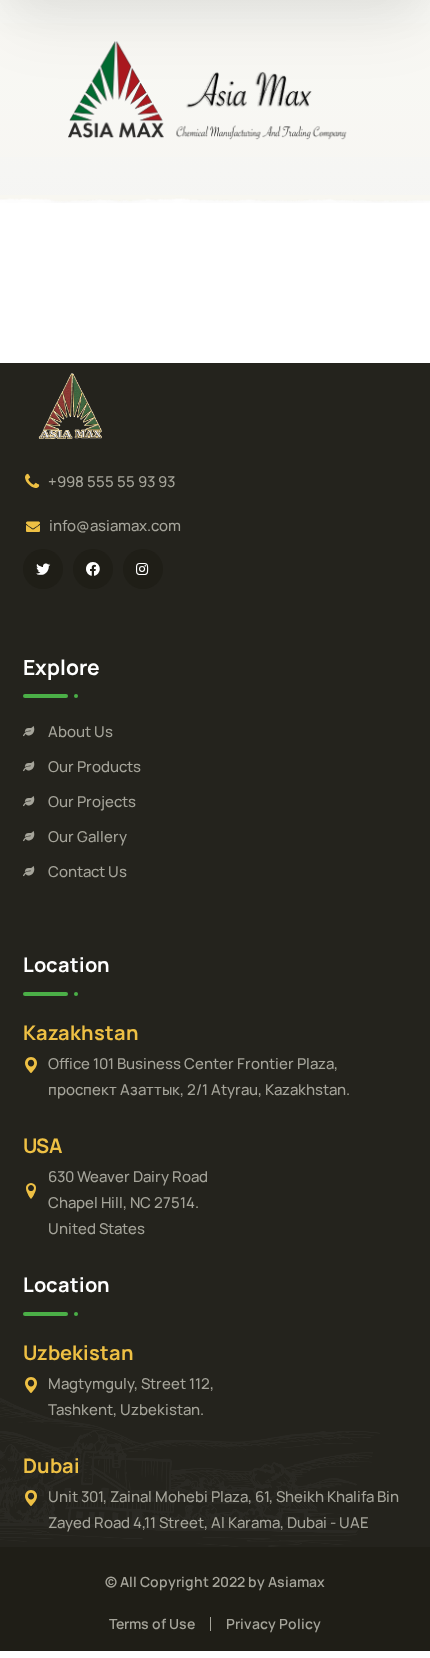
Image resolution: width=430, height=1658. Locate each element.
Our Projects (92, 801)
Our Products (94, 766)
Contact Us (87, 871)
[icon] (43, 569)
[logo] (215, 88)
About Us (80, 731)
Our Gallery (87, 836)
